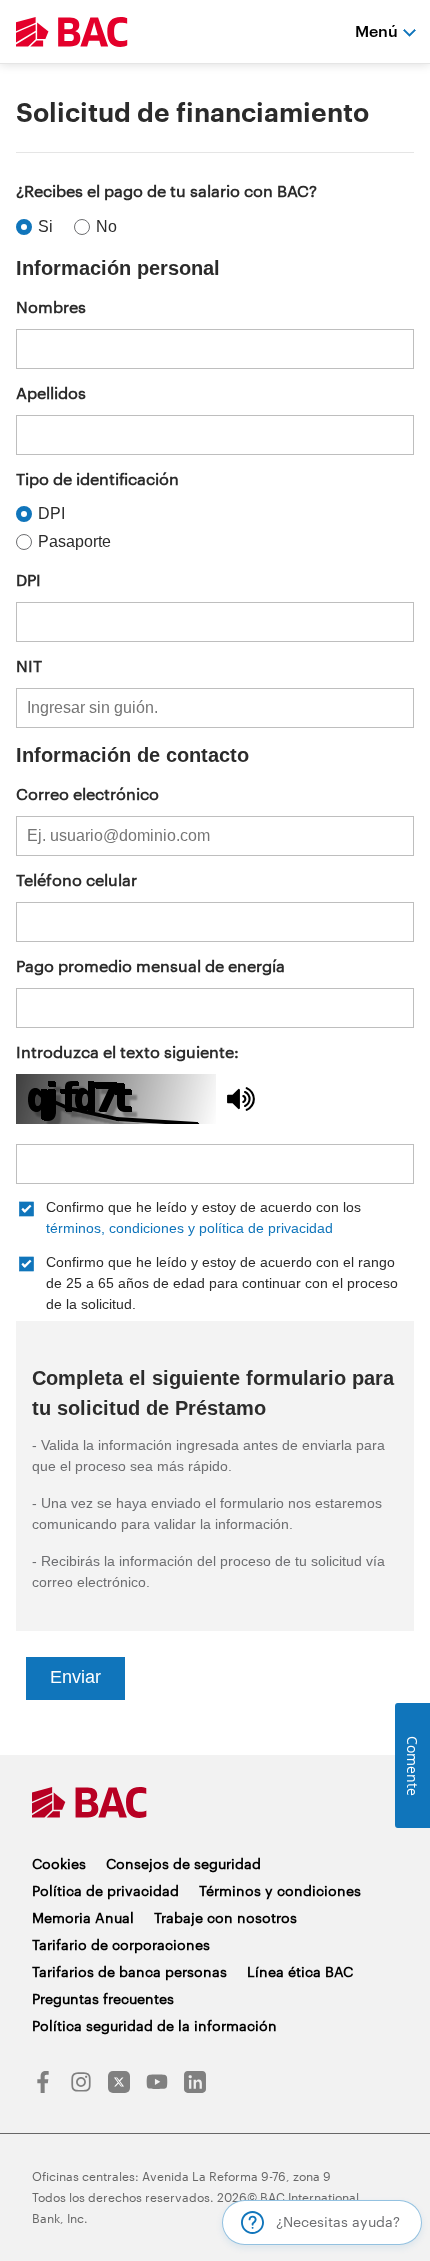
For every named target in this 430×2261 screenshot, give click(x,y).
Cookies (59, 1863)
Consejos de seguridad (183, 1863)
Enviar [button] (75, 1677)
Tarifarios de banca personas (129, 1971)
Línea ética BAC (300, 1971)
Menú (376, 30)
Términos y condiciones (280, 1890)
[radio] (38, 226)
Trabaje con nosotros (225, 1917)
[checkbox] (215, 1217)
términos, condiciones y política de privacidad (189, 1228)
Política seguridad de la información (154, 2025)
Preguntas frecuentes (103, 1998)
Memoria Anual (83, 1917)
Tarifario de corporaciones (121, 1944)
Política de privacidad (105, 1890)
